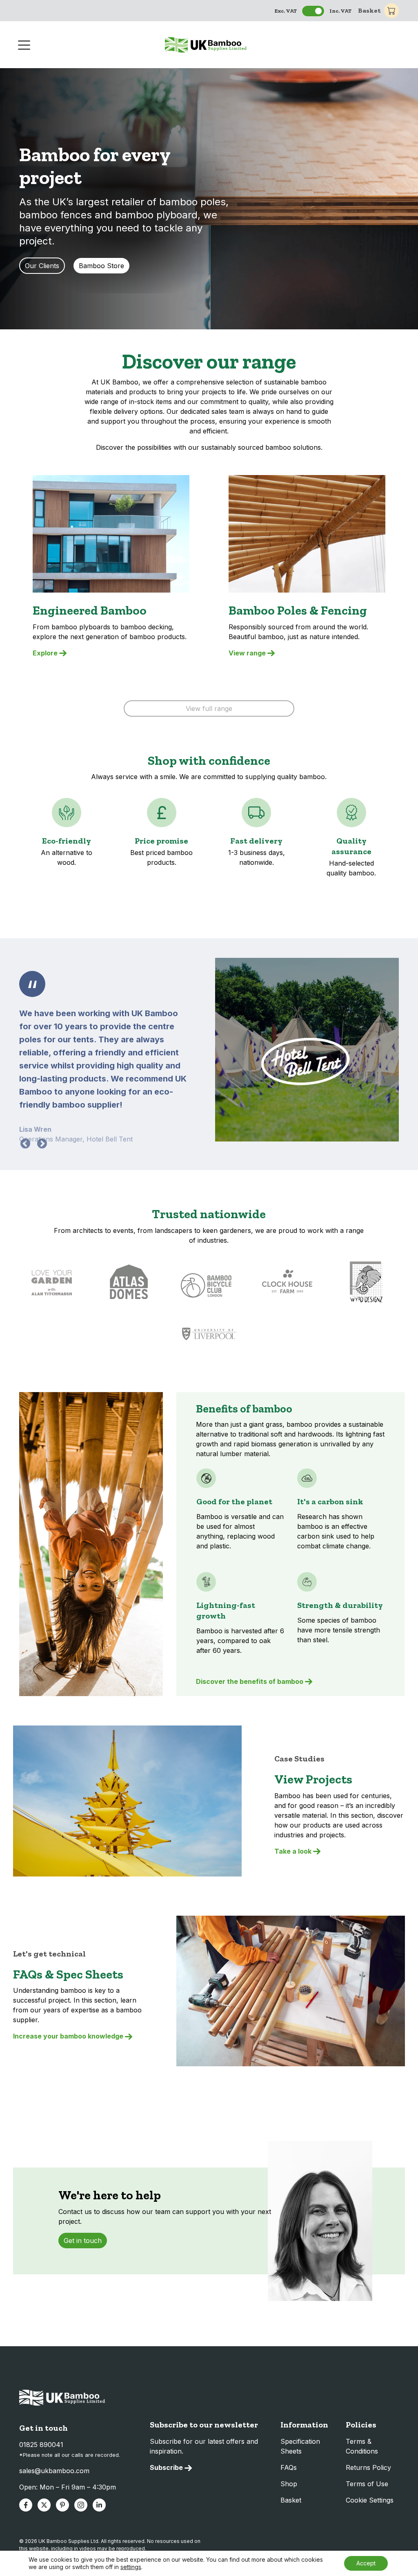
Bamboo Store (101, 266)
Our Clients (42, 266)
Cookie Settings (370, 2500)
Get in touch (83, 2241)
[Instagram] (81, 2505)
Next (40, 1142)
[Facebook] (26, 2505)
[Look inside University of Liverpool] (209, 1334)
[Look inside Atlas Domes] (129, 1282)
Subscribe (166, 2467)
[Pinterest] (62, 2505)
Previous (24, 1142)
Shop (289, 2484)
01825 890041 (41, 2445)
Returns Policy (368, 2467)
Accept (366, 2563)
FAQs (289, 2467)
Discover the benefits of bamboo (250, 1681)
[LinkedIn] (99, 2505)
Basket (369, 10)
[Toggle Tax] (313, 11)
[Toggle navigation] (25, 44)
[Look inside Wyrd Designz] (366, 1282)
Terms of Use (367, 2484)
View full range (209, 708)
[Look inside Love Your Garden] (52, 1282)
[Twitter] (44, 2505)
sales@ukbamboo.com (54, 2471)
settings (131, 2567)
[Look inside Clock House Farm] (288, 1282)
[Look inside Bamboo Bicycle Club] (208, 1282)
